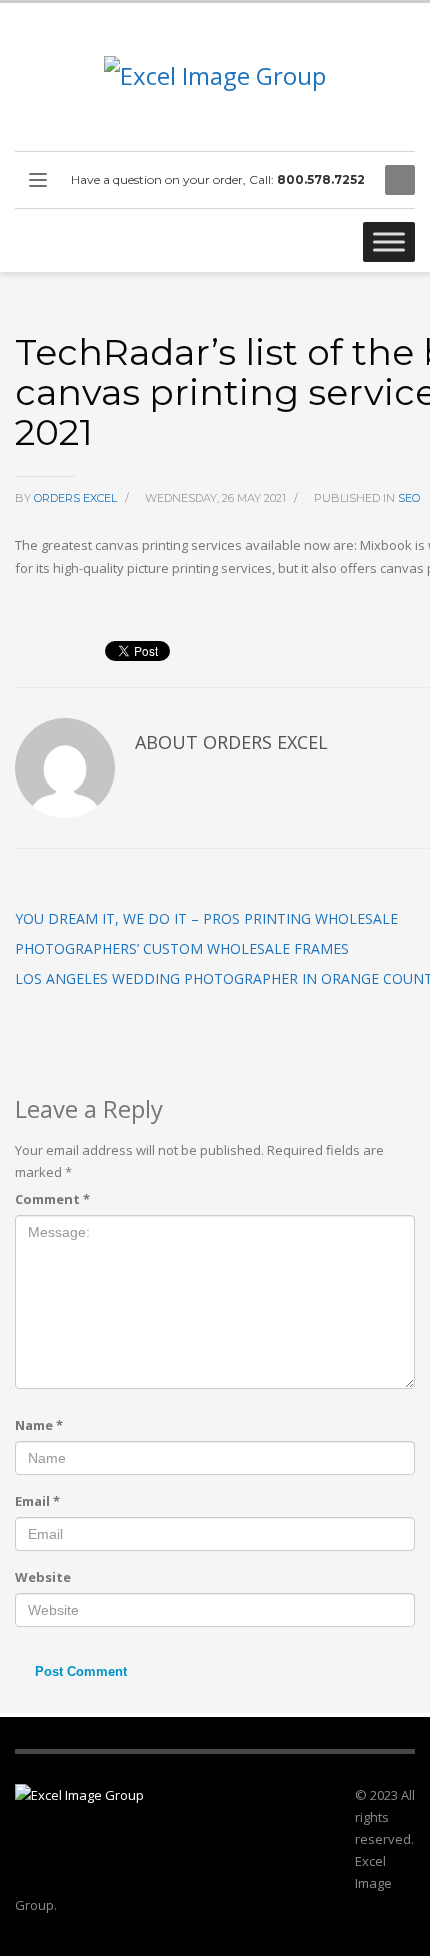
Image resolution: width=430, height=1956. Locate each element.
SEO (409, 498)
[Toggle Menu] (389, 241)
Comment (52, 1199)
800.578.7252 (321, 179)
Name (39, 1425)
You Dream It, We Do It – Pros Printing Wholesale (206, 918)
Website (43, 1577)
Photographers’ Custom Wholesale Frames (182, 948)
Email (37, 1501)
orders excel (77, 498)
